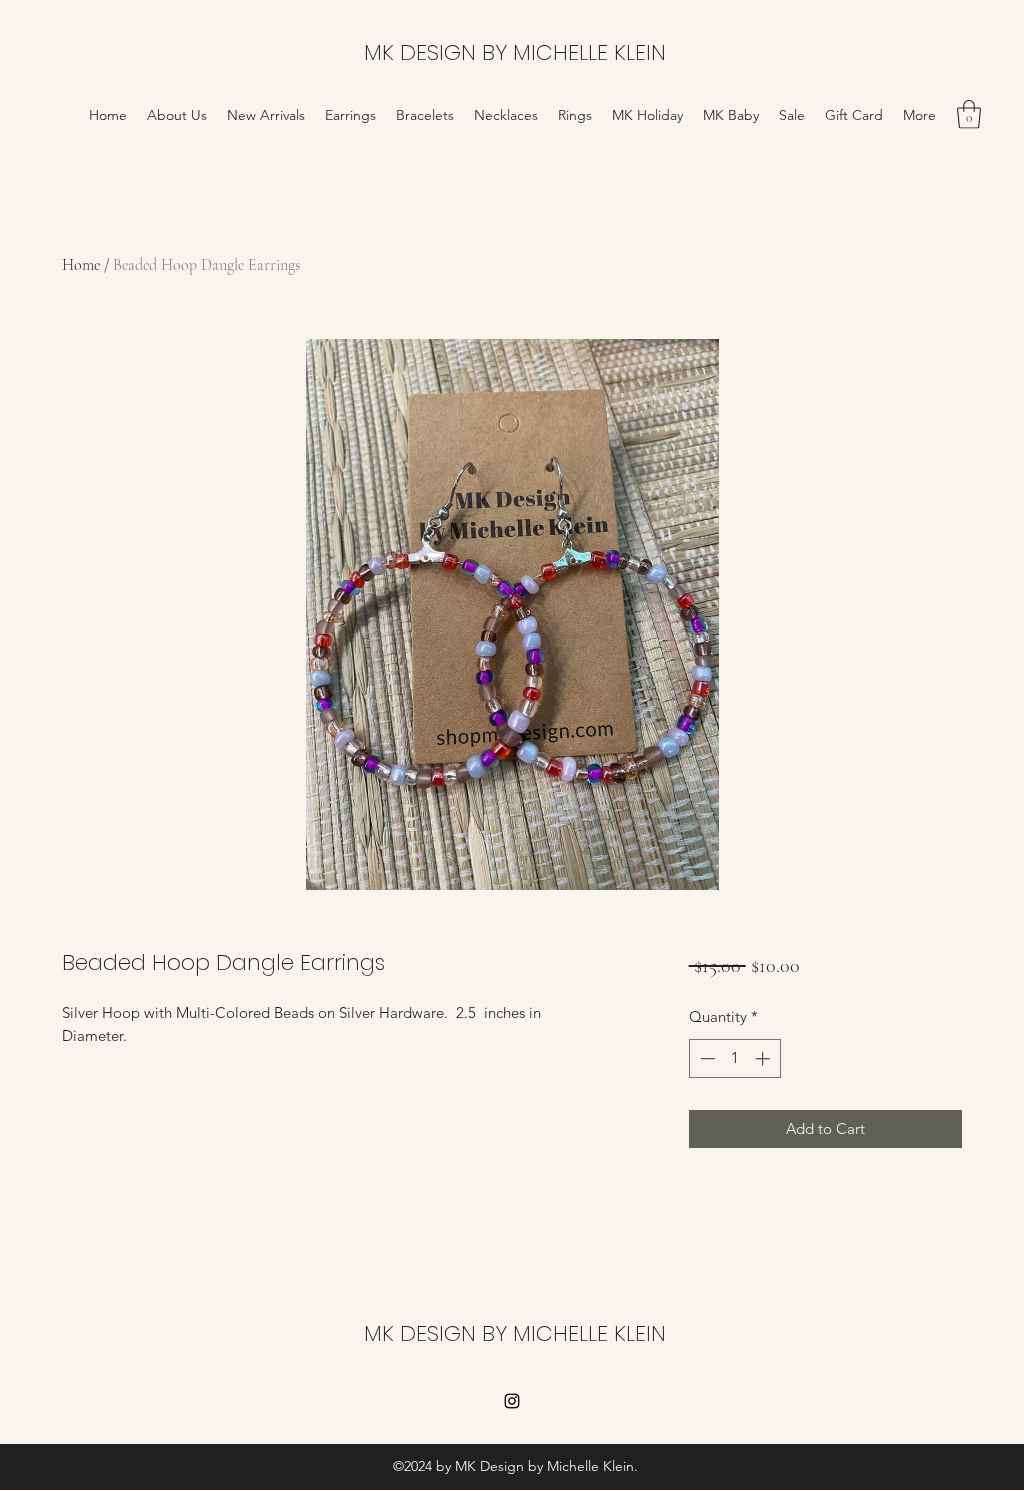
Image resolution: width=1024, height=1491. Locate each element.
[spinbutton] (734, 1058)
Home (81, 265)
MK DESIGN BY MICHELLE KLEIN (515, 52)
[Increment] (764, 1058)
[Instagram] (512, 1401)
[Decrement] (705, 1058)
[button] (969, 114)
